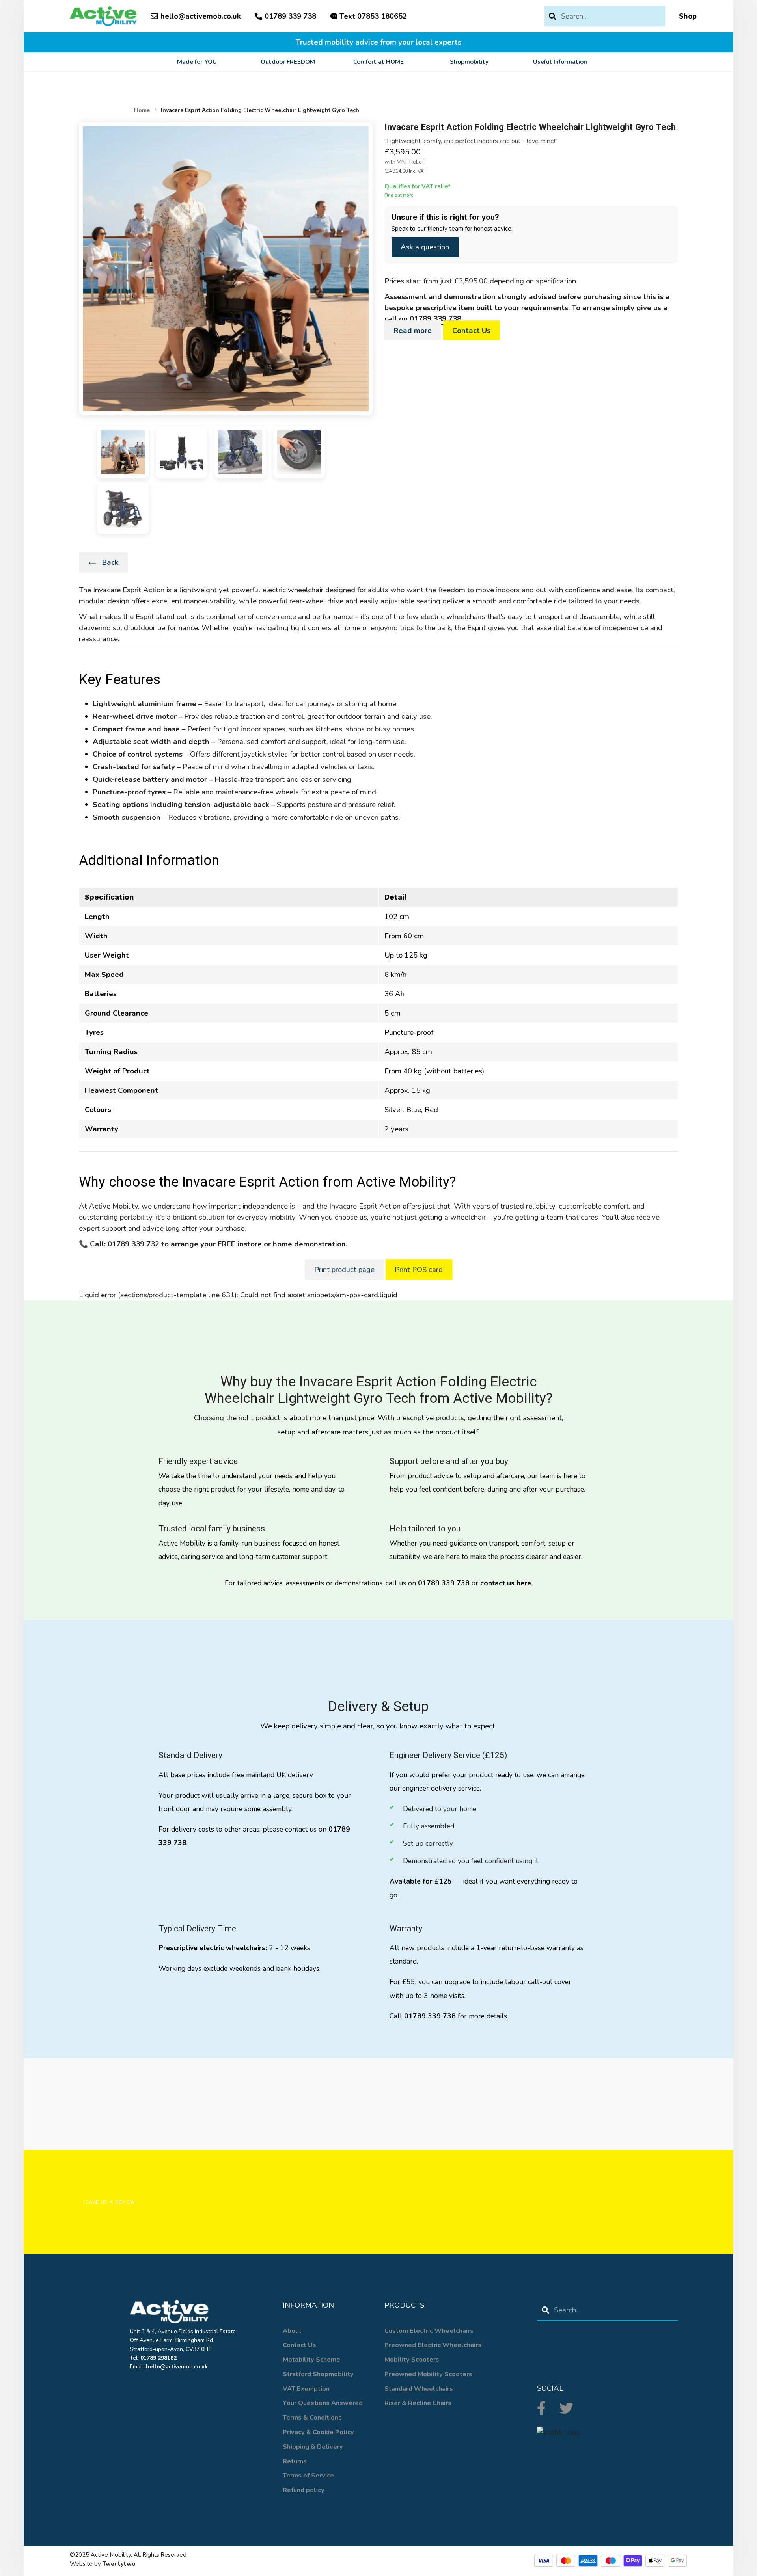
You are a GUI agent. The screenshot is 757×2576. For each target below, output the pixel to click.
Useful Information (560, 62)
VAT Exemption (306, 2389)
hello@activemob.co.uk (201, 16)
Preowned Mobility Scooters (428, 2374)
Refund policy (304, 2490)
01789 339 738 (435, 319)
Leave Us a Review (109, 2202)
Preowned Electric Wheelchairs (433, 2345)
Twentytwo (119, 2564)
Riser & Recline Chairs (418, 2403)
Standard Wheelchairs (419, 2389)
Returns (295, 2461)
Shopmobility (469, 62)
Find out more (399, 195)
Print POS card (419, 1270)
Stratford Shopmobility (318, 2374)
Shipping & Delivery (313, 2447)
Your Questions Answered (323, 2403)
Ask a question (425, 247)
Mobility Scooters (412, 2359)
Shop (688, 16)
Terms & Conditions (312, 2417)
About (292, 2331)
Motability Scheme (311, 2359)
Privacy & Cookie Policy (318, 2432)
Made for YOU (197, 62)
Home (142, 110)
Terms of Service (308, 2475)
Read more (413, 331)
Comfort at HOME (378, 62)
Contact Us (471, 331)
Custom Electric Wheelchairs (429, 2331)
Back (109, 562)
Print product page (344, 1270)
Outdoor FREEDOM (288, 62)
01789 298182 (158, 2358)
